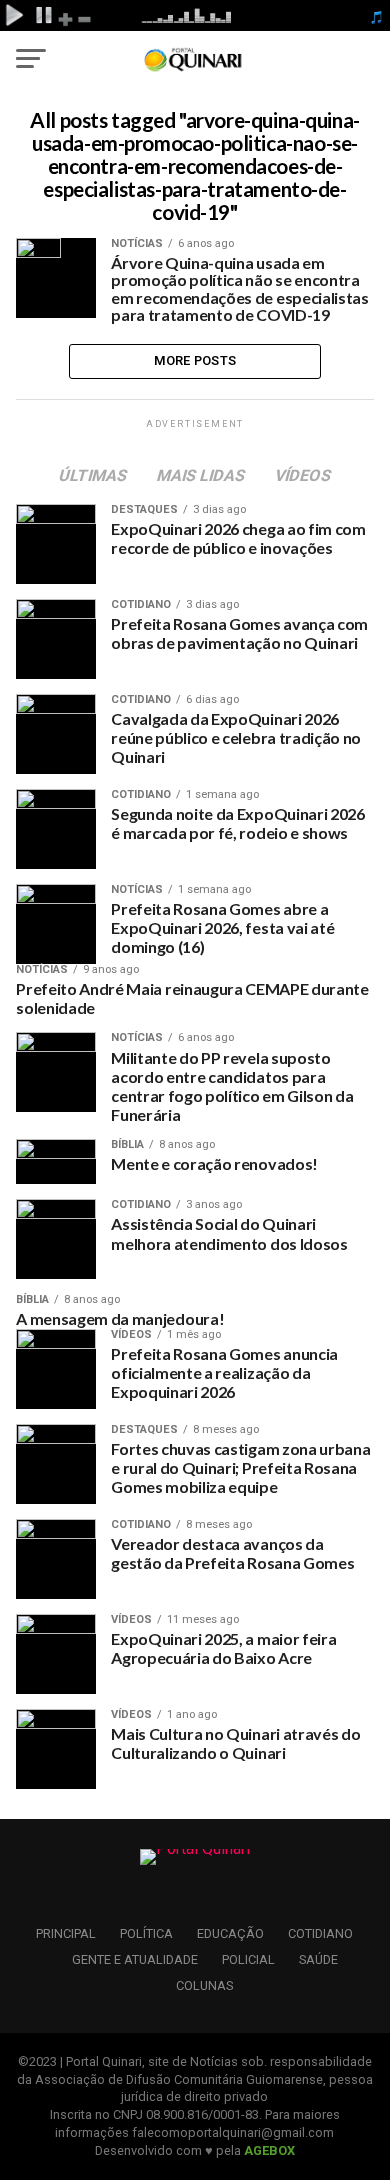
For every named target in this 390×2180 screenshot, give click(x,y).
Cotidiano (320, 1933)
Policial (248, 1959)
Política (146, 1933)
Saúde (318, 1959)
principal (66, 1933)
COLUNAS (204, 1985)
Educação (230, 1933)
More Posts (195, 360)
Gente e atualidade (135, 1959)
